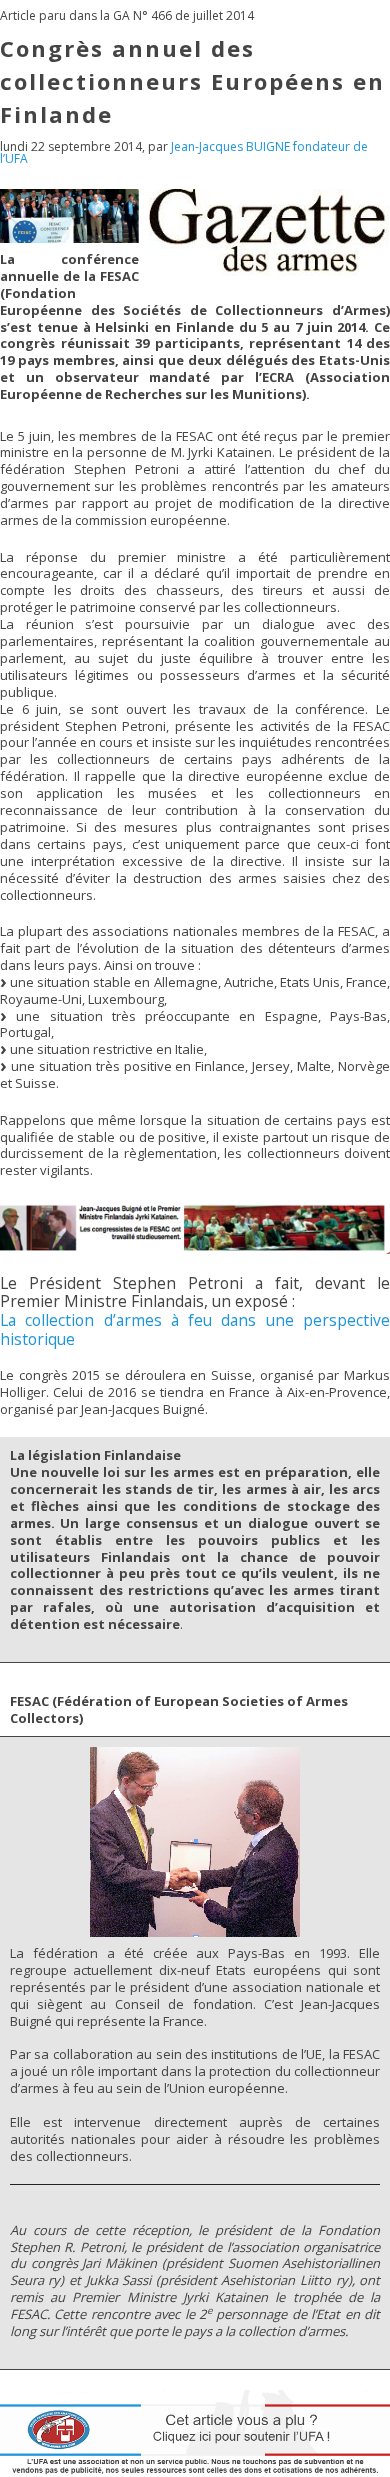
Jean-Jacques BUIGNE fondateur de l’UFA (184, 152)
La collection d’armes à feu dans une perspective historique (195, 1329)
